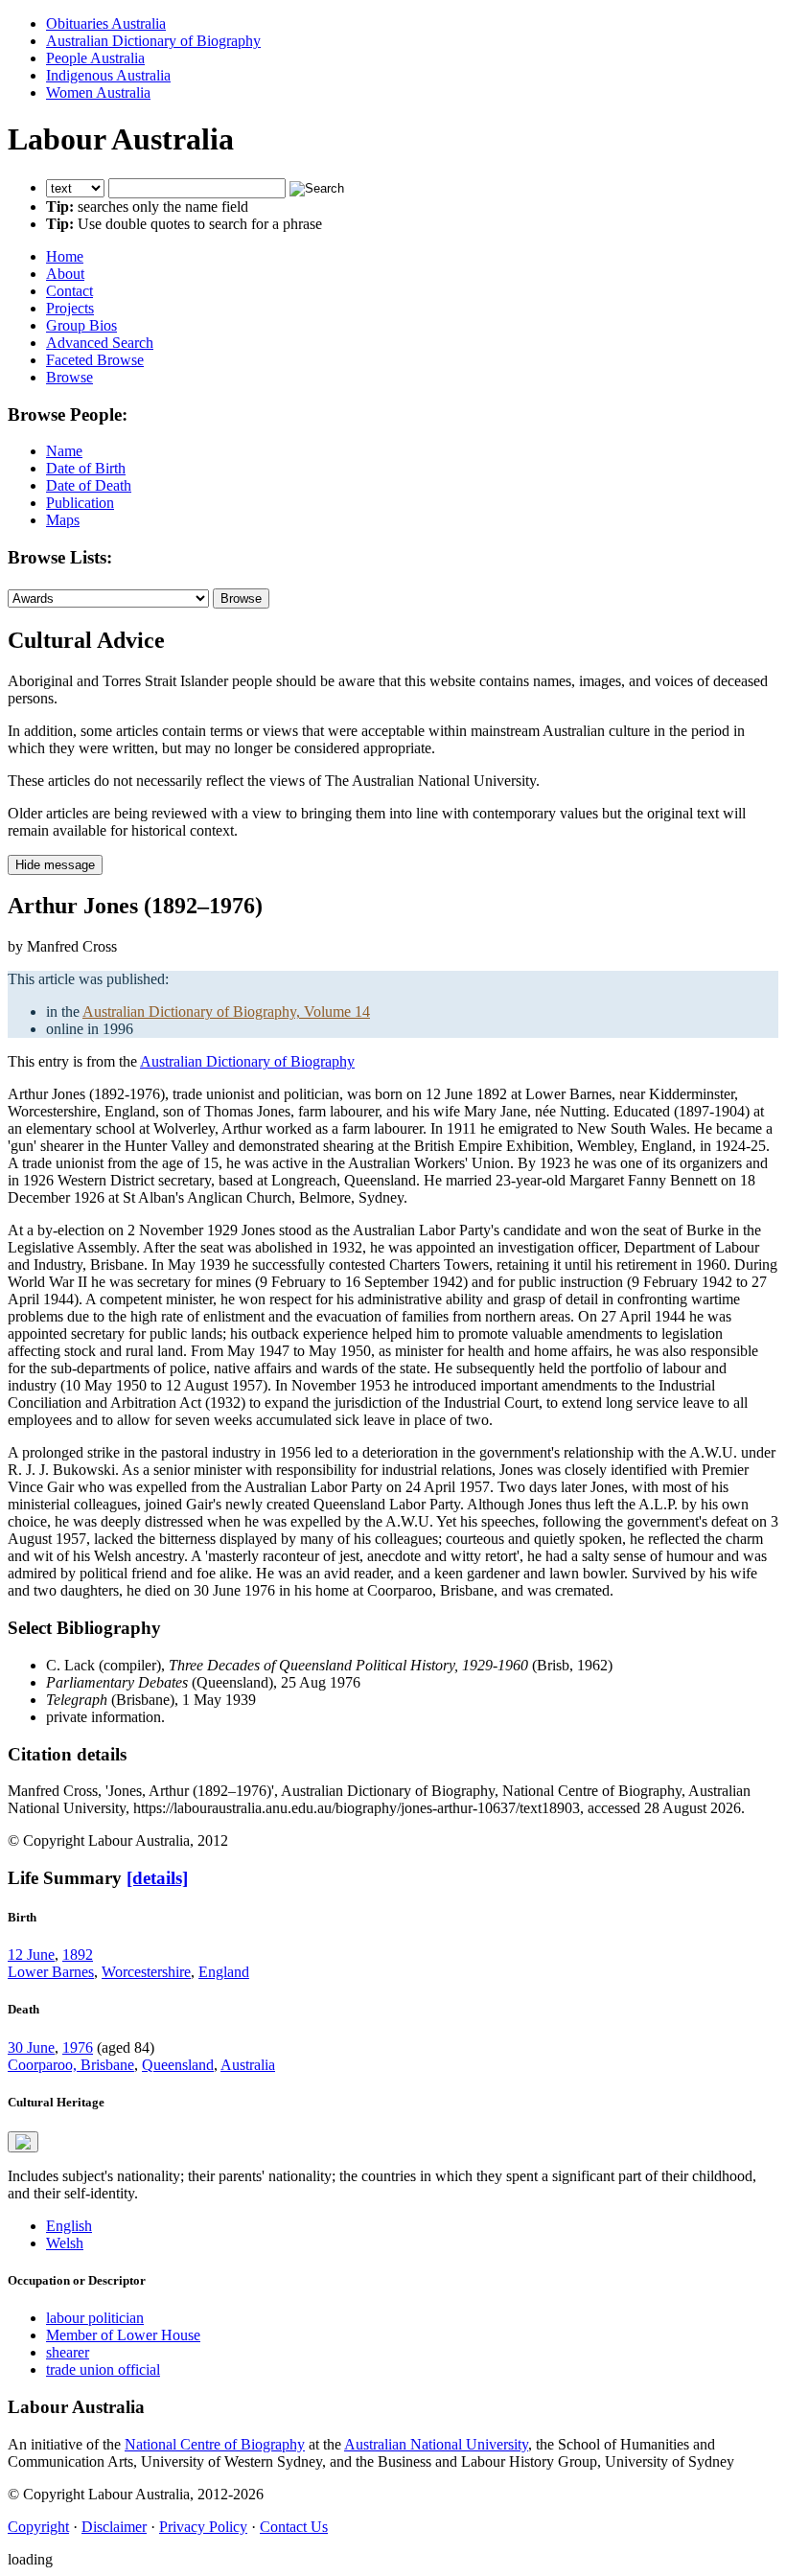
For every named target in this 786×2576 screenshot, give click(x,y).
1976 (78, 2047)
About (65, 274)
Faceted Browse (95, 360)
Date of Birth (86, 468)
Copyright (38, 2527)
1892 (78, 1955)
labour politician (95, 2318)
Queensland (178, 2065)
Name (64, 451)
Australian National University (436, 2444)
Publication (80, 503)
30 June (31, 2047)
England (224, 1972)
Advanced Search (100, 343)
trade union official (103, 2369)
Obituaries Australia (106, 23)
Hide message (55, 865)
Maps (63, 520)
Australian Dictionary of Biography (153, 41)
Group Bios (81, 325)
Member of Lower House (123, 2335)
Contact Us (294, 2527)
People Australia (95, 58)
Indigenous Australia (108, 75)
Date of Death (89, 485)
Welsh (65, 2243)
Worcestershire (146, 1972)
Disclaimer (114, 2527)
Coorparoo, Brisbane (71, 2065)
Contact (69, 291)
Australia (248, 2065)
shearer (68, 2352)
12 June (31, 1955)
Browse (69, 377)
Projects (70, 308)
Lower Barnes (51, 1972)
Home (65, 256)
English (69, 2226)
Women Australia (98, 92)
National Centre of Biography (215, 2444)
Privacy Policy (203, 2527)
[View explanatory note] (23, 2142)
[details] (157, 1878)
